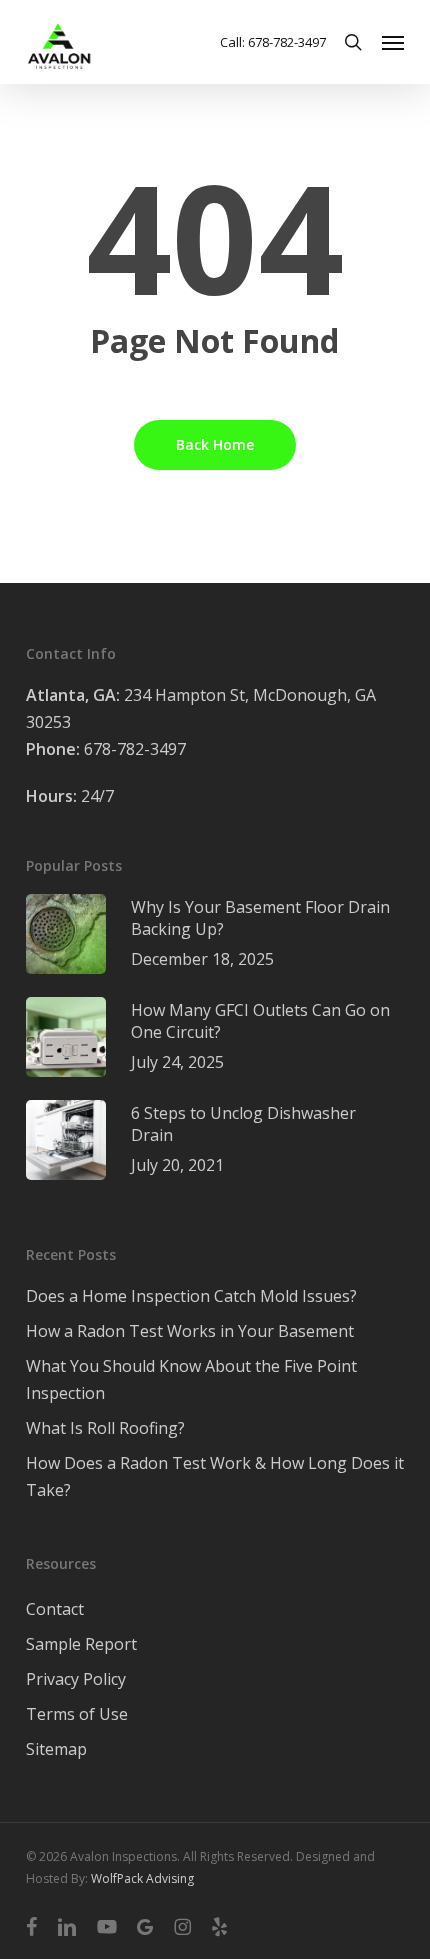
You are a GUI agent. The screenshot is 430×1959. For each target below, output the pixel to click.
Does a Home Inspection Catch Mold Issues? (191, 1296)
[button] (393, 42)
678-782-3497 (106, 749)
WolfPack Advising (142, 1878)
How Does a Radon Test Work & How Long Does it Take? (215, 1476)
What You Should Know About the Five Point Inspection (191, 1379)
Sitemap (56, 1749)
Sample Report (81, 1644)
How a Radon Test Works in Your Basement (190, 1331)
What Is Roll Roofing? (105, 1428)
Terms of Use (77, 1714)
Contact (55, 1609)
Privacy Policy (76, 1679)
